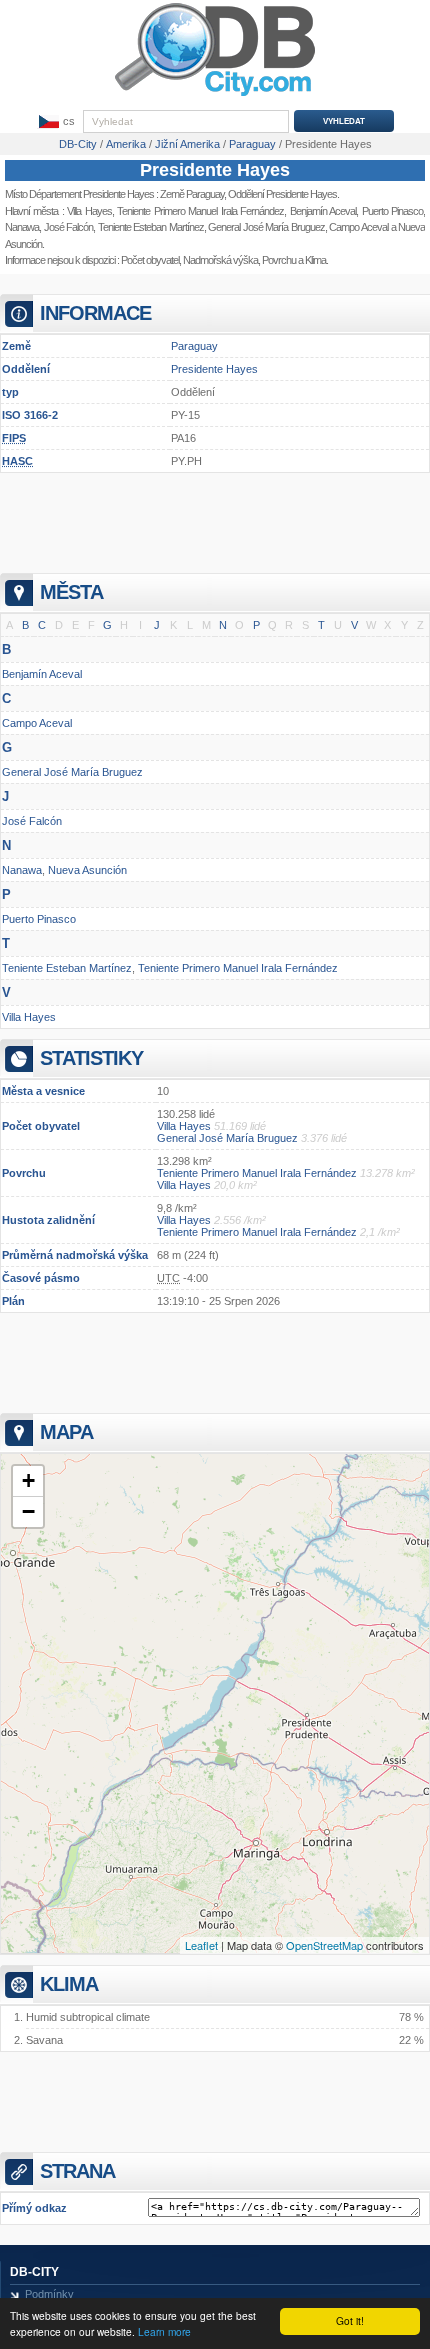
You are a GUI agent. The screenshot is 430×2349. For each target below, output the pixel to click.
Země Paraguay (192, 194)
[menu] (55, 122)
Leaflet (201, 1945)
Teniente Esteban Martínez (151, 227)
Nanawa (22, 227)
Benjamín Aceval (42, 674)
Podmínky (49, 2294)
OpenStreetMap (324, 1945)
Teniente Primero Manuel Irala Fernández (200, 211)
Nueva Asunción (87, 870)
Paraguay (194, 346)
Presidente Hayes (215, 170)
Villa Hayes (89, 211)
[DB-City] (215, 96)
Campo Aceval (37, 723)
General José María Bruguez (72, 772)
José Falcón (69, 227)
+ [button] (28, 1480)
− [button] (28, 1511)
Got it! (350, 2320)
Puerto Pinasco (39, 919)
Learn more (164, 2331)
